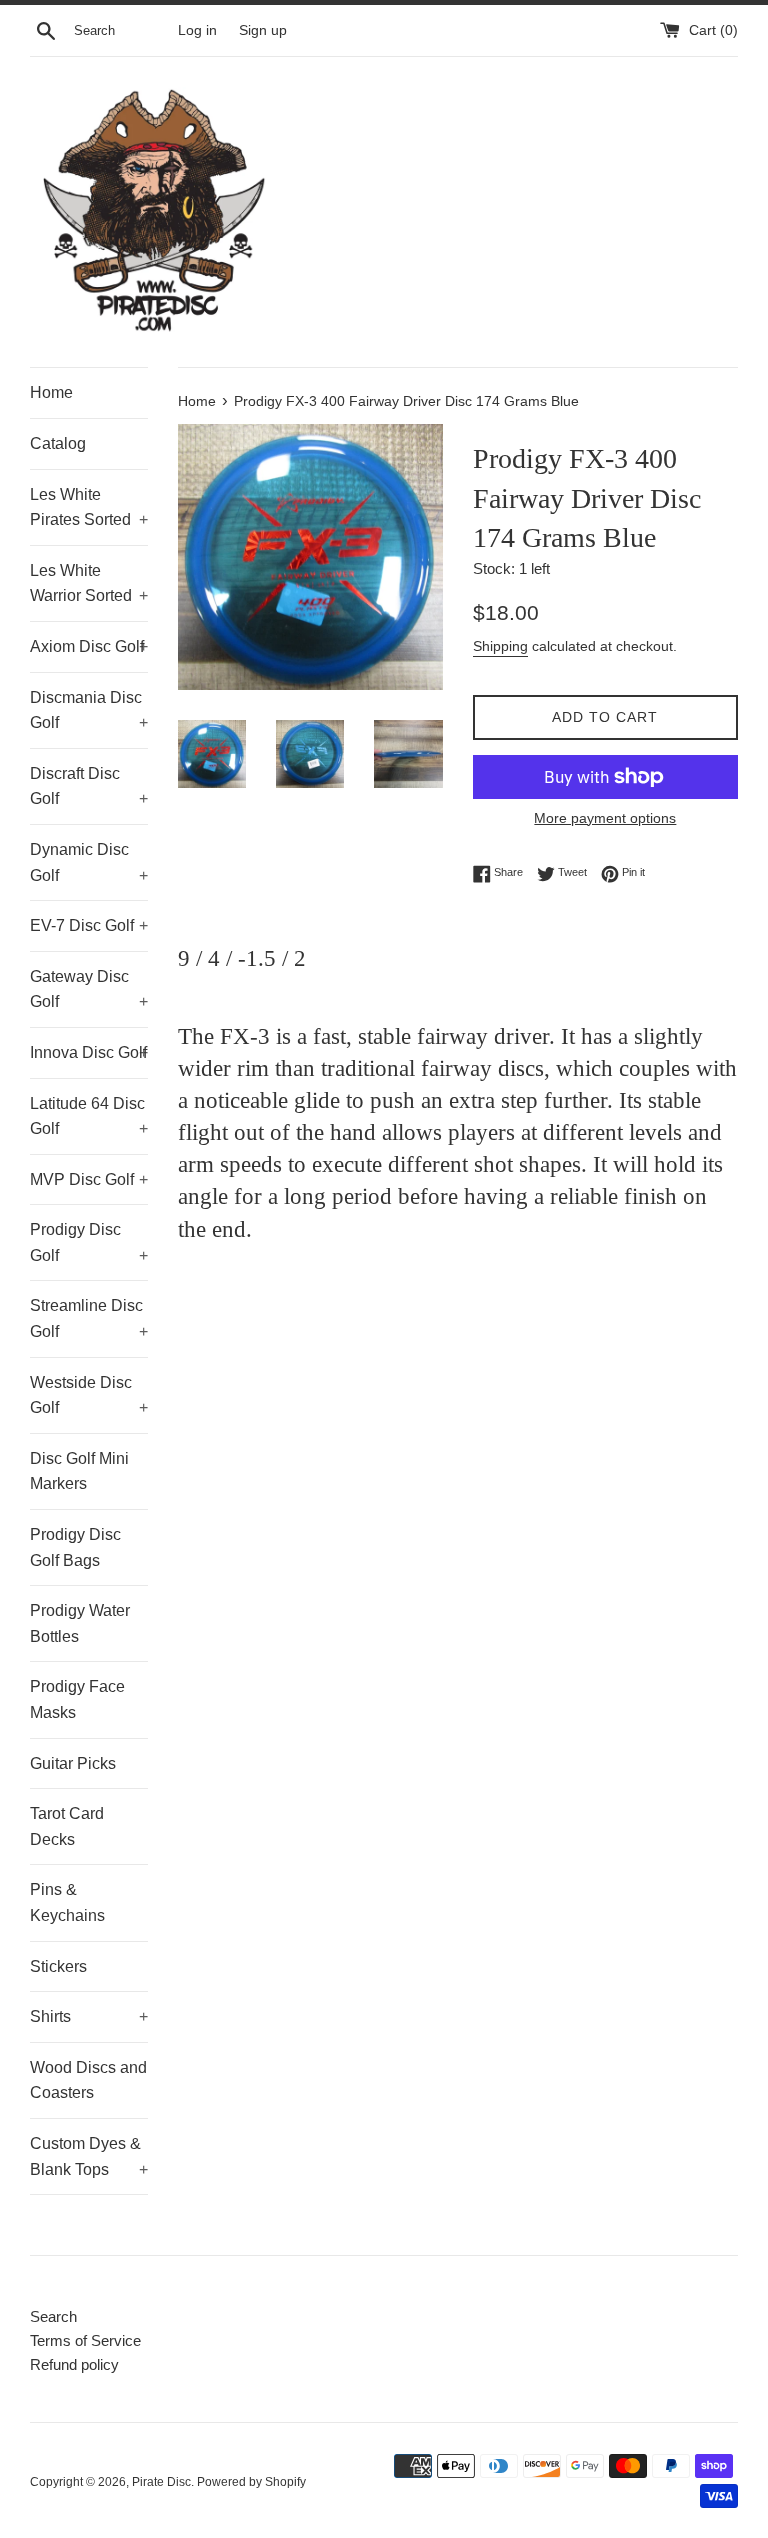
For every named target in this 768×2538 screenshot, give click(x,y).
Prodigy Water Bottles (80, 1623)
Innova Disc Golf (89, 1052)
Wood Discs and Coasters (88, 2080)
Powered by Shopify (251, 2482)
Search (53, 2316)
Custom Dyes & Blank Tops (89, 2156)
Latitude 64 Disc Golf (89, 1116)
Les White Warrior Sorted (89, 583)
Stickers (58, 1966)
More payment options (605, 818)
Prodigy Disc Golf (89, 1242)
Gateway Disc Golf (89, 989)
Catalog (58, 443)
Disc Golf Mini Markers (79, 1471)
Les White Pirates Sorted (89, 507)
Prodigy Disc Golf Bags (75, 1547)
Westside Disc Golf (89, 1395)
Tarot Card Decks (67, 1826)
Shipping (500, 646)
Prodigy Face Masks (77, 1699)
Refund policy (74, 2364)
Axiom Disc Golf (89, 646)
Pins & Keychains (67, 1902)
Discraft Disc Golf (89, 786)
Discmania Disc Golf (89, 710)
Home (51, 392)
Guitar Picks (73, 1763)
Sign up (263, 30)
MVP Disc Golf (89, 1179)
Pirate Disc (161, 2482)
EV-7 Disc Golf (89, 925)
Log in (197, 30)
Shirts (89, 2016)
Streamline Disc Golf (89, 1318)
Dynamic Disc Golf (89, 862)
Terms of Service (85, 2340)
